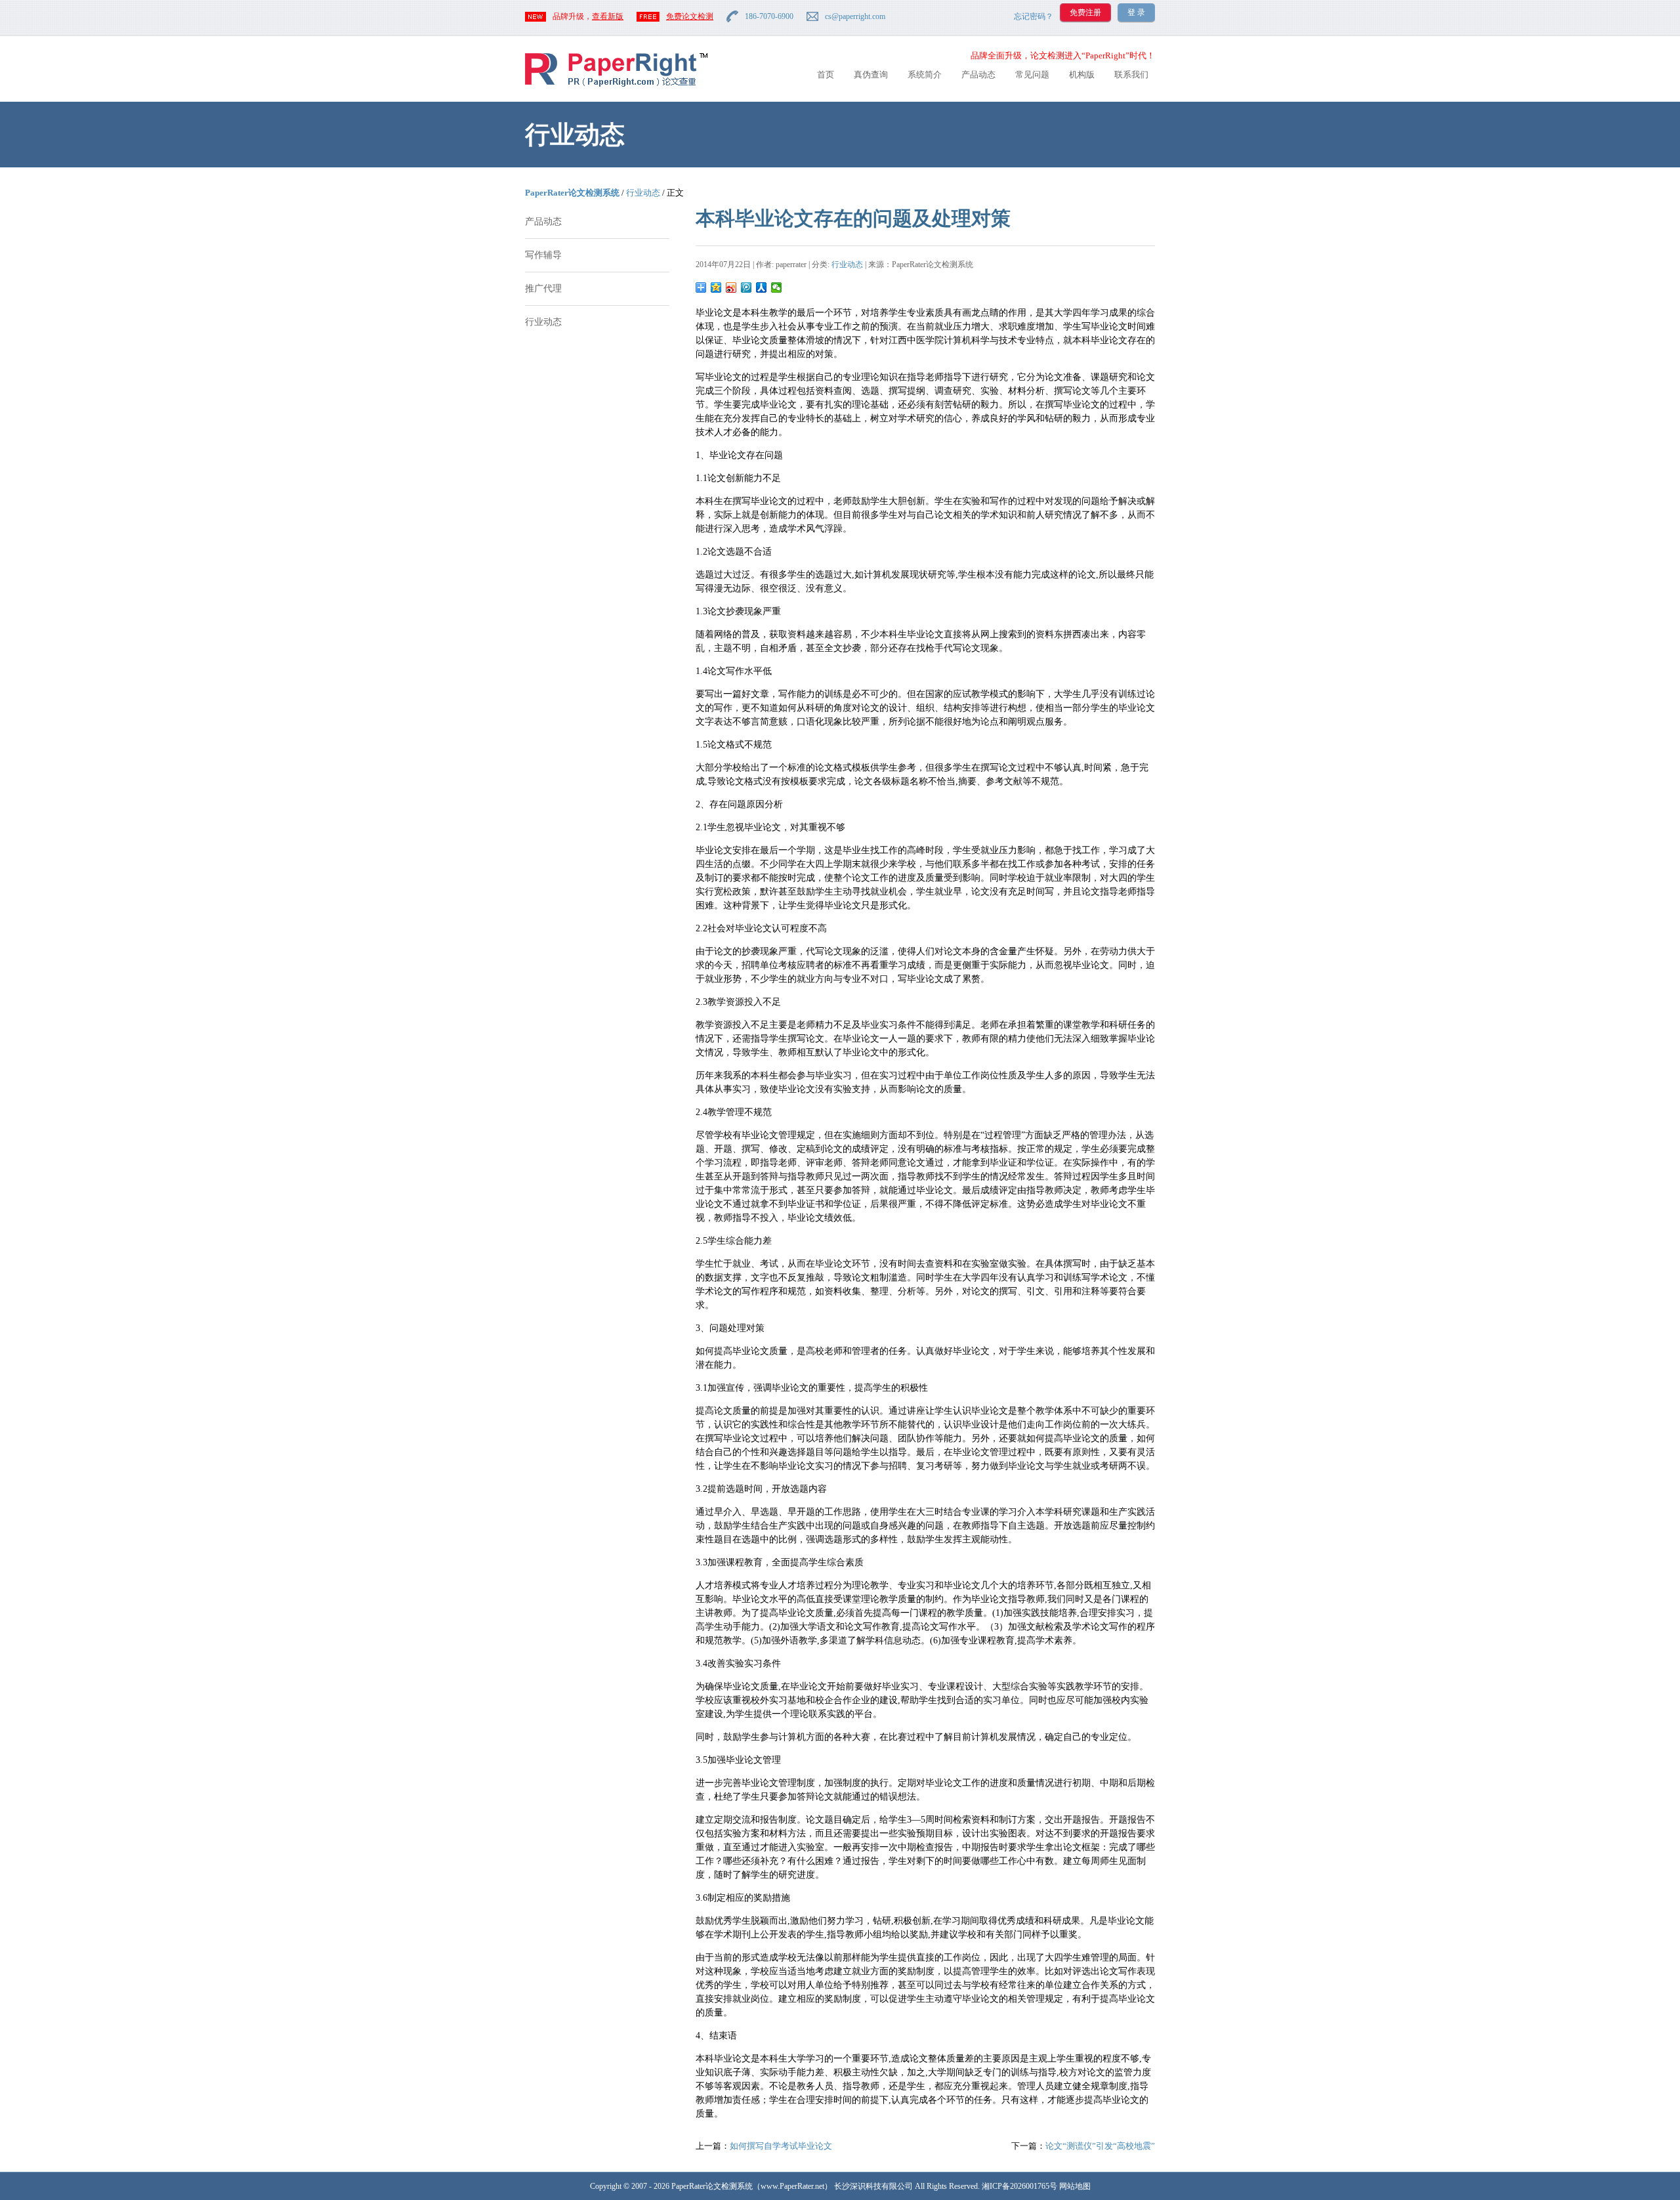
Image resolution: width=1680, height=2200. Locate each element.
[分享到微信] (777, 287)
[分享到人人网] (762, 287)
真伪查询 (871, 74)
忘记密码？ (1034, 16)
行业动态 (643, 193)
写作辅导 (543, 255)
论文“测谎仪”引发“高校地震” (1100, 2146)
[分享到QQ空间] (716, 287)
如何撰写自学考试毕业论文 (781, 2146)
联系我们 (1131, 74)
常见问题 (1032, 74)
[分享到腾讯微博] (746, 287)
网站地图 (1075, 2186)
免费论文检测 (690, 16)
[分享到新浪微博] (731, 287)
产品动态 (978, 74)
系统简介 (925, 74)
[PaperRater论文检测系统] (616, 86)
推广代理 (543, 288)
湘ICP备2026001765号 (1019, 2186)
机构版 (1082, 74)
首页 (826, 74)
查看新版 (608, 16)
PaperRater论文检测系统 (572, 193)
